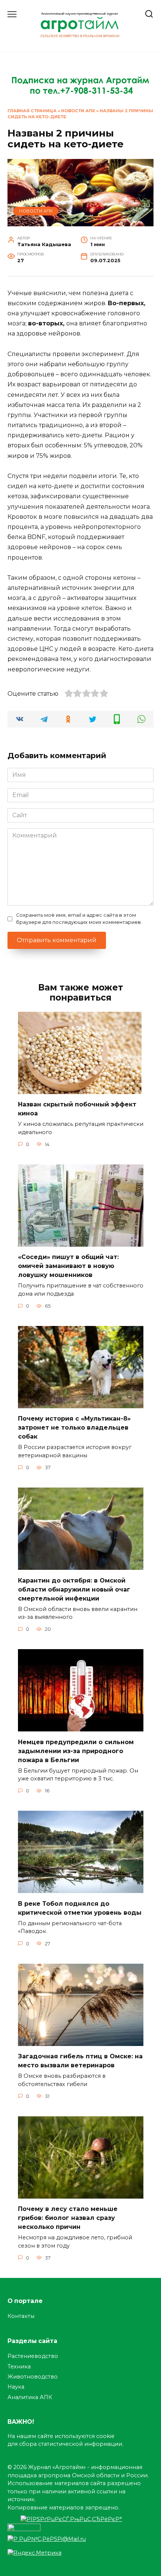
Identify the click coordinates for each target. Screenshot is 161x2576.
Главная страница (32, 111)
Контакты (21, 2316)
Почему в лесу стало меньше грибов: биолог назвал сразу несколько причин (68, 2218)
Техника (19, 2367)
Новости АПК (78, 111)
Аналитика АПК (30, 2397)
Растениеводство (33, 2356)
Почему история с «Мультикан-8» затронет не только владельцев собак (74, 1428)
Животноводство (33, 2377)
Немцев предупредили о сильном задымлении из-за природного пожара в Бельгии (76, 1751)
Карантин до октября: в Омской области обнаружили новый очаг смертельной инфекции (74, 1589)
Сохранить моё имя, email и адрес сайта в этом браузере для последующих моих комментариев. (79, 919)
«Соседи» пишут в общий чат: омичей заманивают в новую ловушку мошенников (68, 1266)
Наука (16, 2387)
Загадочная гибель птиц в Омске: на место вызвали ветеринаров (80, 2061)
